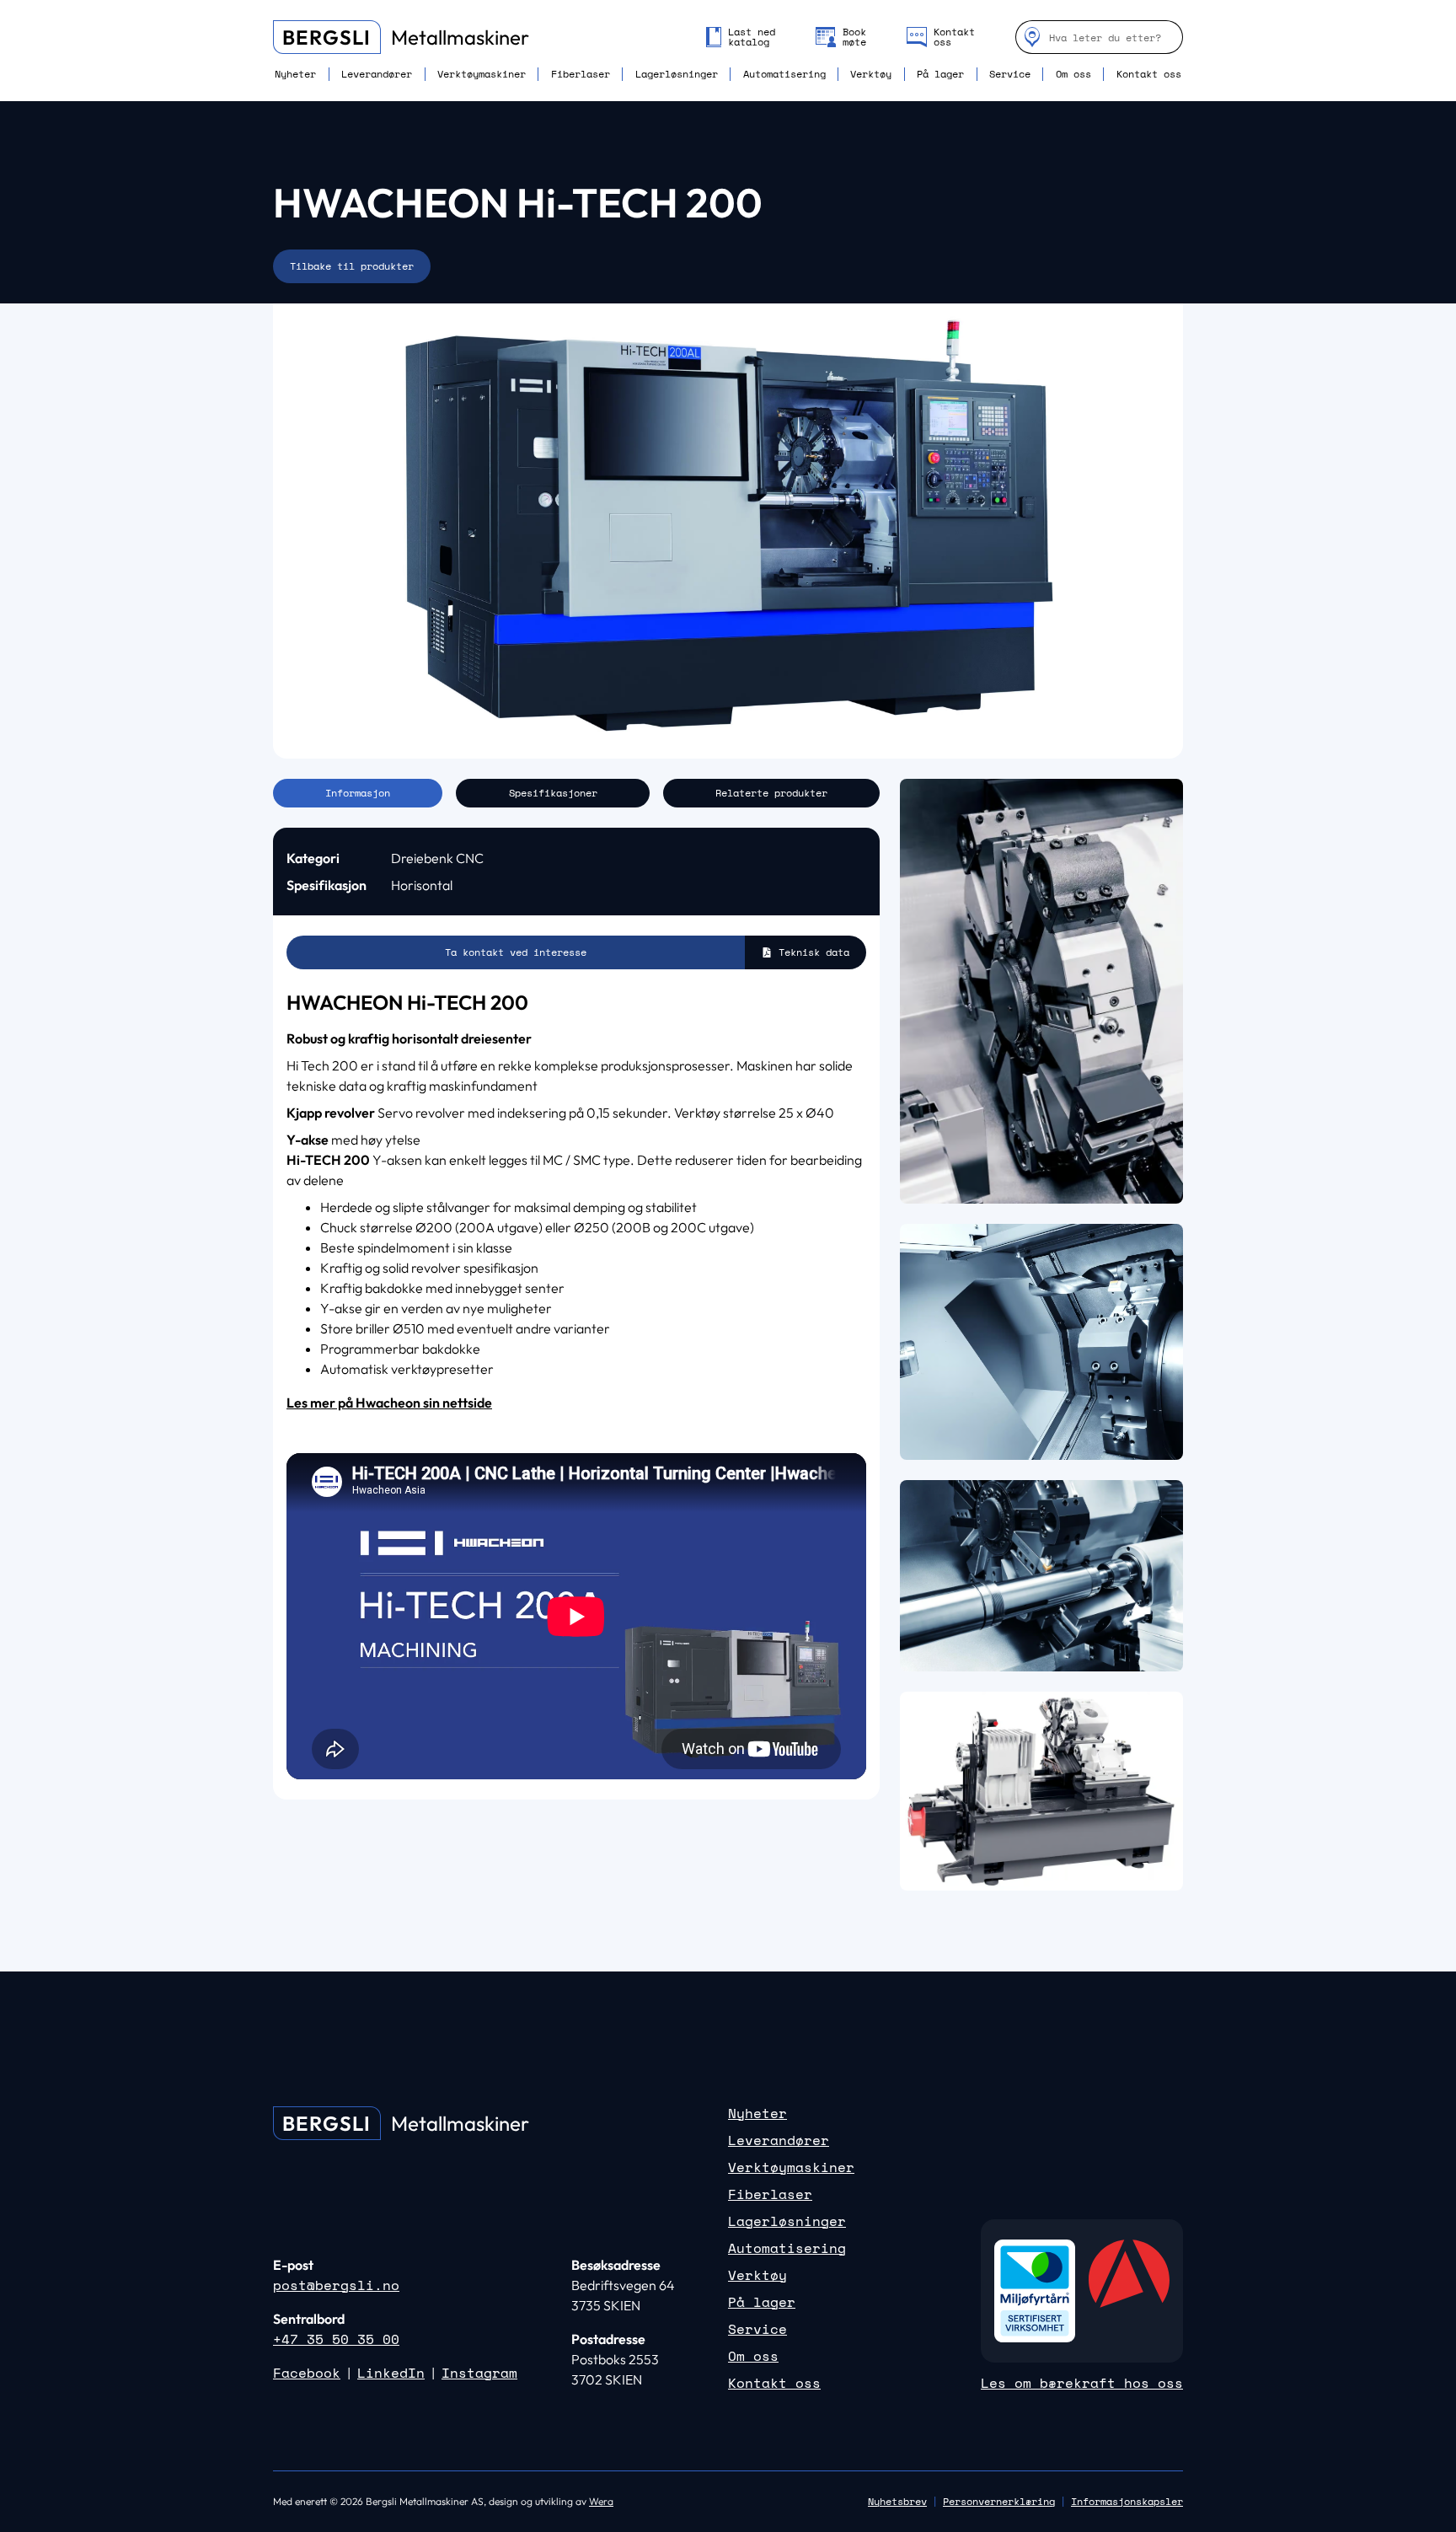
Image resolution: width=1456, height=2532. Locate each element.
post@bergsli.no (336, 2285)
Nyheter (295, 74)
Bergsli (327, 37)
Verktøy (871, 74)
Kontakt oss (1149, 74)
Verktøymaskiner (482, 74)
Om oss (1073, 74)
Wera (601, 2501)
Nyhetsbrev (897, 2501)
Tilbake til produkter (352, 266)
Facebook (307, 2373)
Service (1010, 74)
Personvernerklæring (999, 2501)
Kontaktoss (954, 37)
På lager (940, 74)
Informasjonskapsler (1127, 2502)
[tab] (358, 793)
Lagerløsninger (677, 74)
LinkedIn (391, 2373)
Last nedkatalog (752, 37)
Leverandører (377, 74)
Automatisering (784, 74)
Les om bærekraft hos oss (1082, 2383)
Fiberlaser (581, 74)
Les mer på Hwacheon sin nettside (389, 1403)
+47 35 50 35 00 (336, 2339)
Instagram (479, 2373)
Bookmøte (854, 37)
